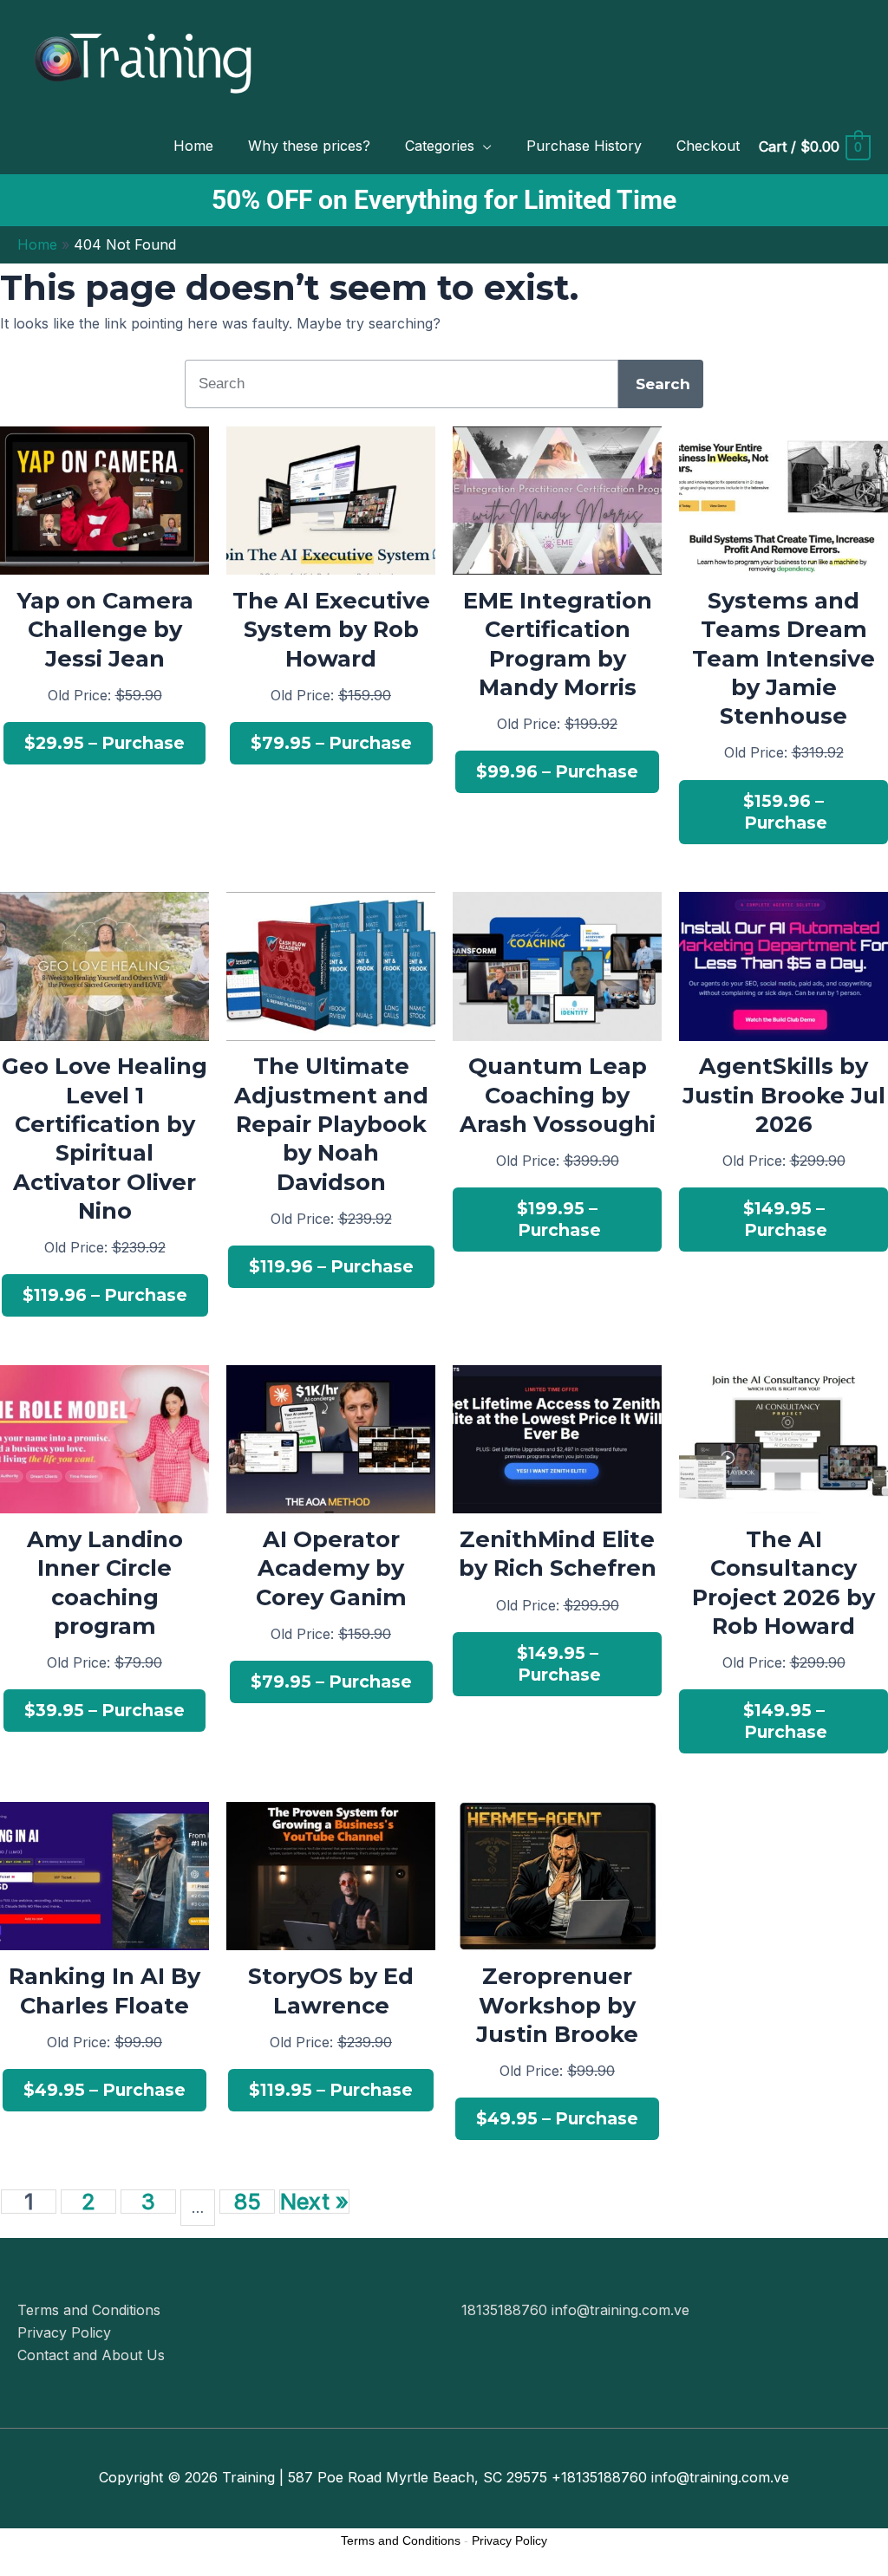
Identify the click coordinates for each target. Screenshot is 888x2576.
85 (247, 2202)
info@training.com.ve (620, 2310)
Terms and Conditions (89, 2310)
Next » (314, 2202)
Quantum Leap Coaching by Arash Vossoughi (558, 1095)
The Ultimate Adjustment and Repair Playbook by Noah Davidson (331, 1123)
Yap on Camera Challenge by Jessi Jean (105, 629)
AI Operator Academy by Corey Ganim (331, 1568)
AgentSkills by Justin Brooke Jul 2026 (784, 1095)
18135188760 (506, 2310)
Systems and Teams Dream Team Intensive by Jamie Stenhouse (784, 658)
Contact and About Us (91, 2355)
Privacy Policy (64, 2332)
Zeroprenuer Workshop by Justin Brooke (557, 2005)
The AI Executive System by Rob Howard (331, 629)
